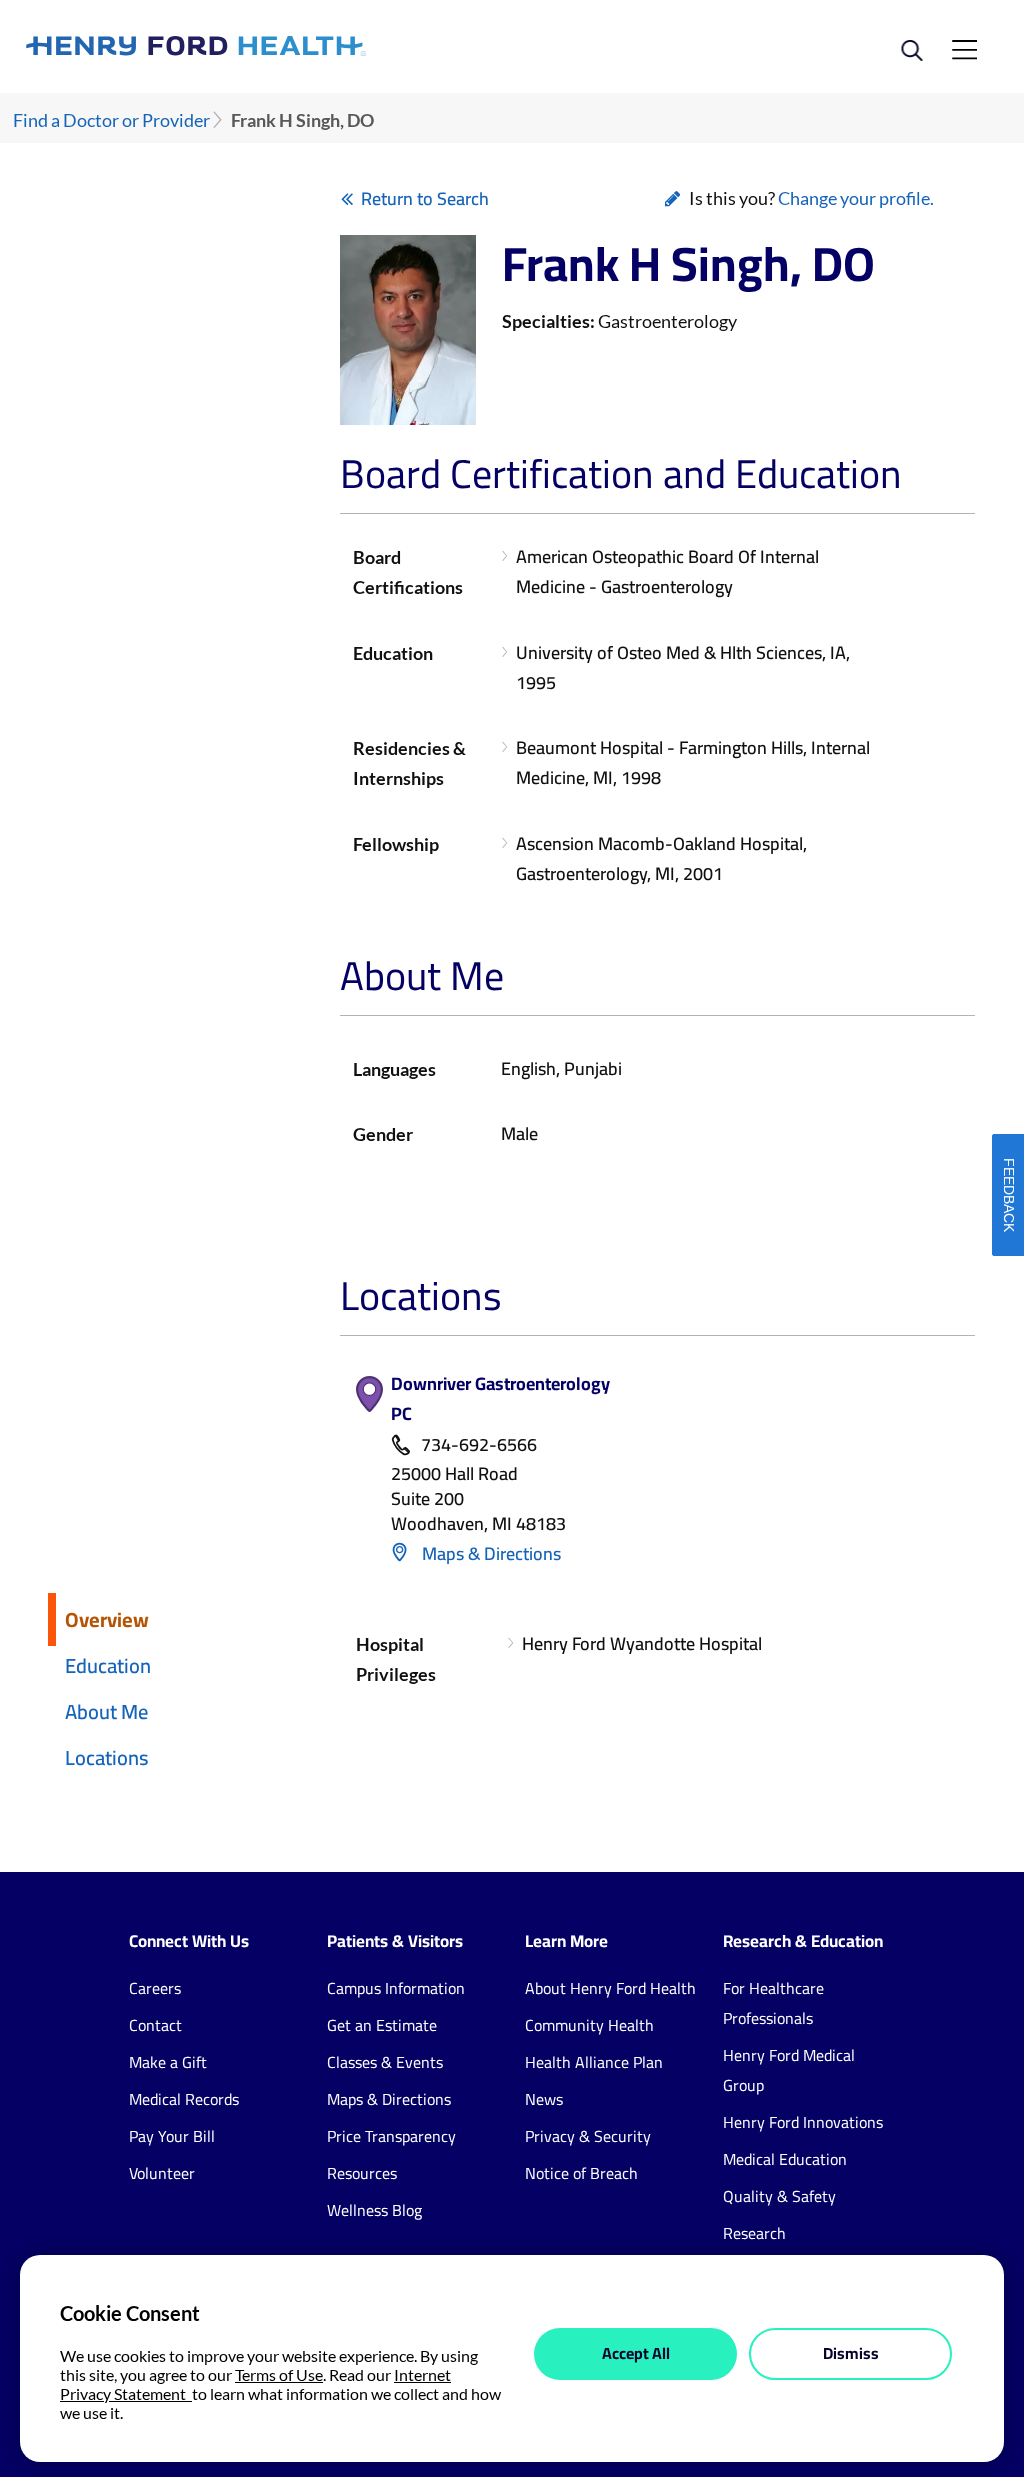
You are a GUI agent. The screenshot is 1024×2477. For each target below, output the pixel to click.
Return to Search (425, 198)
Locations (107, 1757)
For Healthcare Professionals (773, 2003)
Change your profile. (856, 198)
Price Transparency (391, 2136)
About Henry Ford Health (610, 1988)
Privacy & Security (588, 2136)
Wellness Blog (374, 2210)
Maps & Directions (489, 1553)
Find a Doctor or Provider (111, 120)
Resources (362, 2173)
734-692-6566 (479, 1445)
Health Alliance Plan (594, 2062)
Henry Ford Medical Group (789, 2070)
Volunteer (162, 2173)
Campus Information (396, 1988)
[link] (269, 46)
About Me (106, 1711)
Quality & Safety (779, 2196)
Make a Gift (168, 2062)
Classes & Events (385, 2062)
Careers (155, 1988)
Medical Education (785, 2159)
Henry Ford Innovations (803, 2122)
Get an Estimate (382, 2025)
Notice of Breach (581, 2173)
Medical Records (184, 2099)
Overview (107, 1619)
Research (754, 2233)
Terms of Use (279, 2374)
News (544, 2099)
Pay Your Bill (172, 2136)
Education (108, 1665)
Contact (155, 2025)
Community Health (589, 2025)
